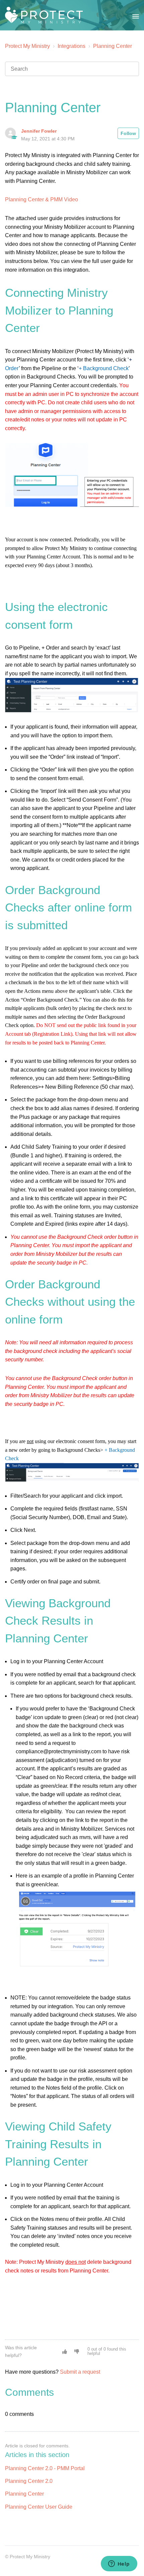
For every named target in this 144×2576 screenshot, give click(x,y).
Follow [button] (128, 133)
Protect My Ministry (28, 46)
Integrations (71, 46)
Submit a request (80, 2372)
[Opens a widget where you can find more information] (119, 2564)
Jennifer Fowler (39, 131)
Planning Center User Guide (39, 2507)
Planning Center (113, 46)
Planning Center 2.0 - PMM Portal (45, 2468)
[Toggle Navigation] (136, 15)
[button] (65, 2352)
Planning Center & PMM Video (42, 199)
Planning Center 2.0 (29, 2481)
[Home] (44, 15)
